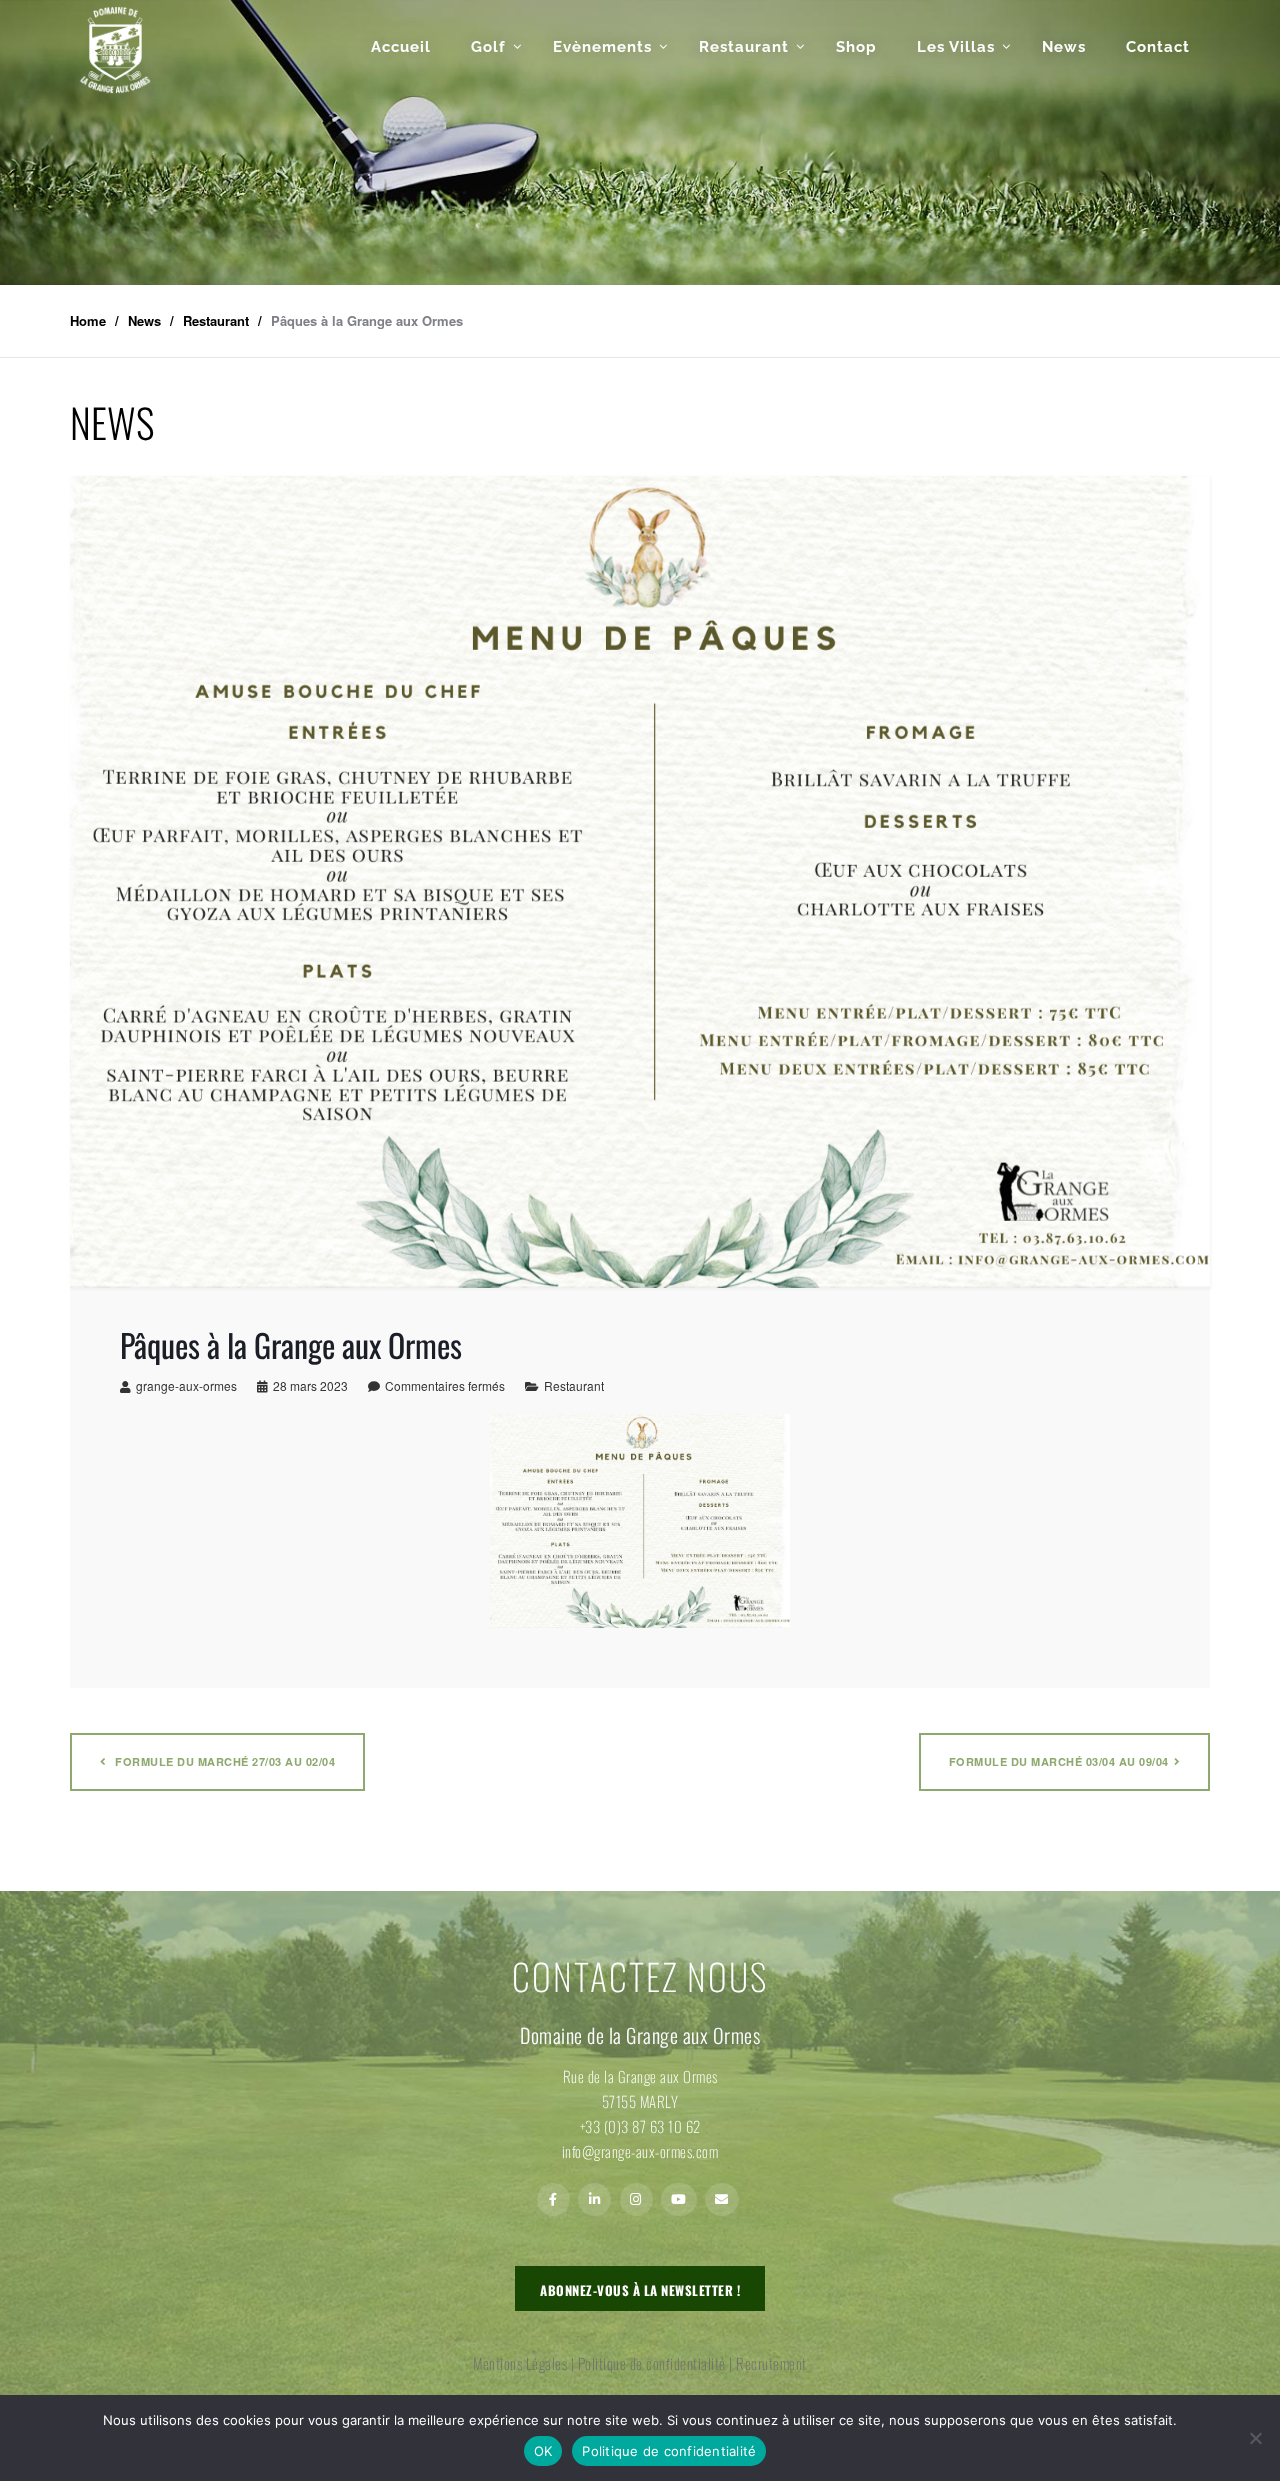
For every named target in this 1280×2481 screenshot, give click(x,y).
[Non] (1255, 2438)
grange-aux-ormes (186, 1385)
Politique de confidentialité (652, 2363)
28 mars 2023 (310, 1385)
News (1064, 47)
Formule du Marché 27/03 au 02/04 (224, 1761)
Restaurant (744, 47)
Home (88, 320)
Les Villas (956, 47)
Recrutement (771, 2363)
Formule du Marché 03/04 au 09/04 (1059, 1761)
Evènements (602, 47)
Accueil (401, 47)
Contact (1158, 47)
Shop (856, 47)
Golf (488, 47)
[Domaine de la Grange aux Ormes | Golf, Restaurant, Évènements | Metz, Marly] (115, 50)
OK (543, 2451)
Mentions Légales (520, 2363)
